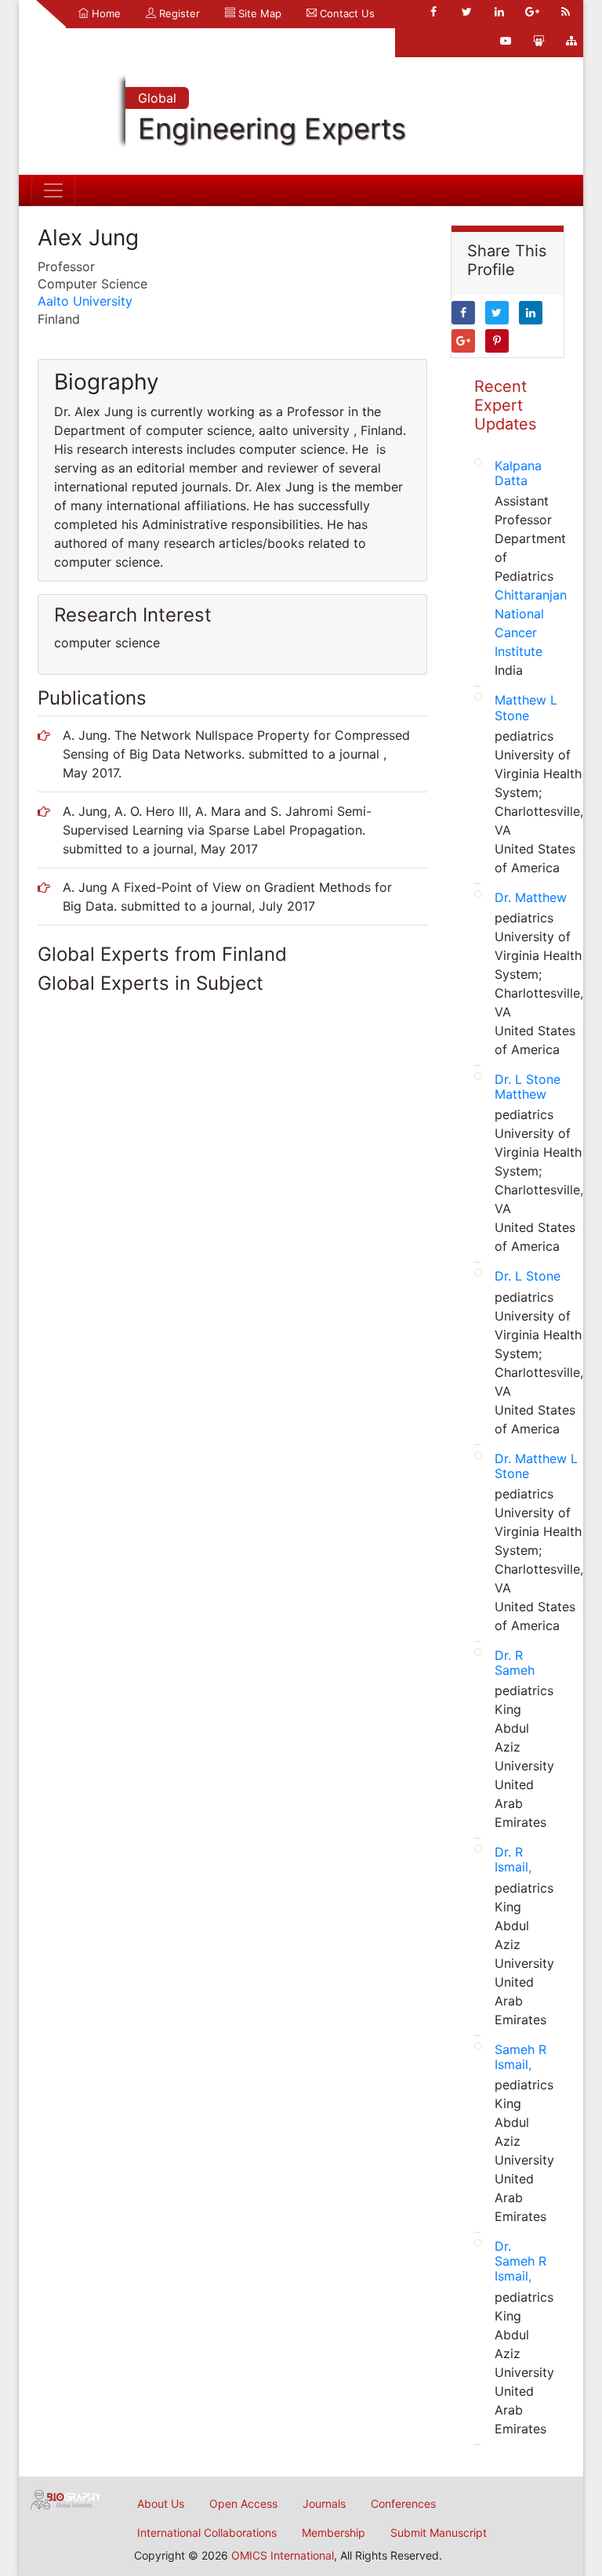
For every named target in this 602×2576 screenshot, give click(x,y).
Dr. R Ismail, (513, 1859)
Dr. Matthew (531, 897)
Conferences (403, 2504)
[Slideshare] (539, 41)
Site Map (258, 13)
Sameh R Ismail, (520, 2057)
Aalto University (85, 301)
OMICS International (283, 2555)
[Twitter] (466, 12)
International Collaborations (207, 2533)
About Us (161, 2504)
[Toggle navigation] (53, 190)
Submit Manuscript (439, 2533)
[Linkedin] (499, 12)
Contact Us (346, 13)
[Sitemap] (571, 41)
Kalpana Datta (518, 473)
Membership (334, 2533)
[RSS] (565, 12)
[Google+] (532, 12)
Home (105, 13)
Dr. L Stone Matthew (528, 1087)
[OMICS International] (66, 2498)
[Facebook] (433, 12)
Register (178, 13)
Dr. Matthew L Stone (536, 1466)
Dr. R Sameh (515, 1663)
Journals (324, 2504)
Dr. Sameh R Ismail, (520, 2261)
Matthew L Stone (526, 707)
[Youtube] (506, 41)
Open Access (243, 2504)
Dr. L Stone (528, 1276)
